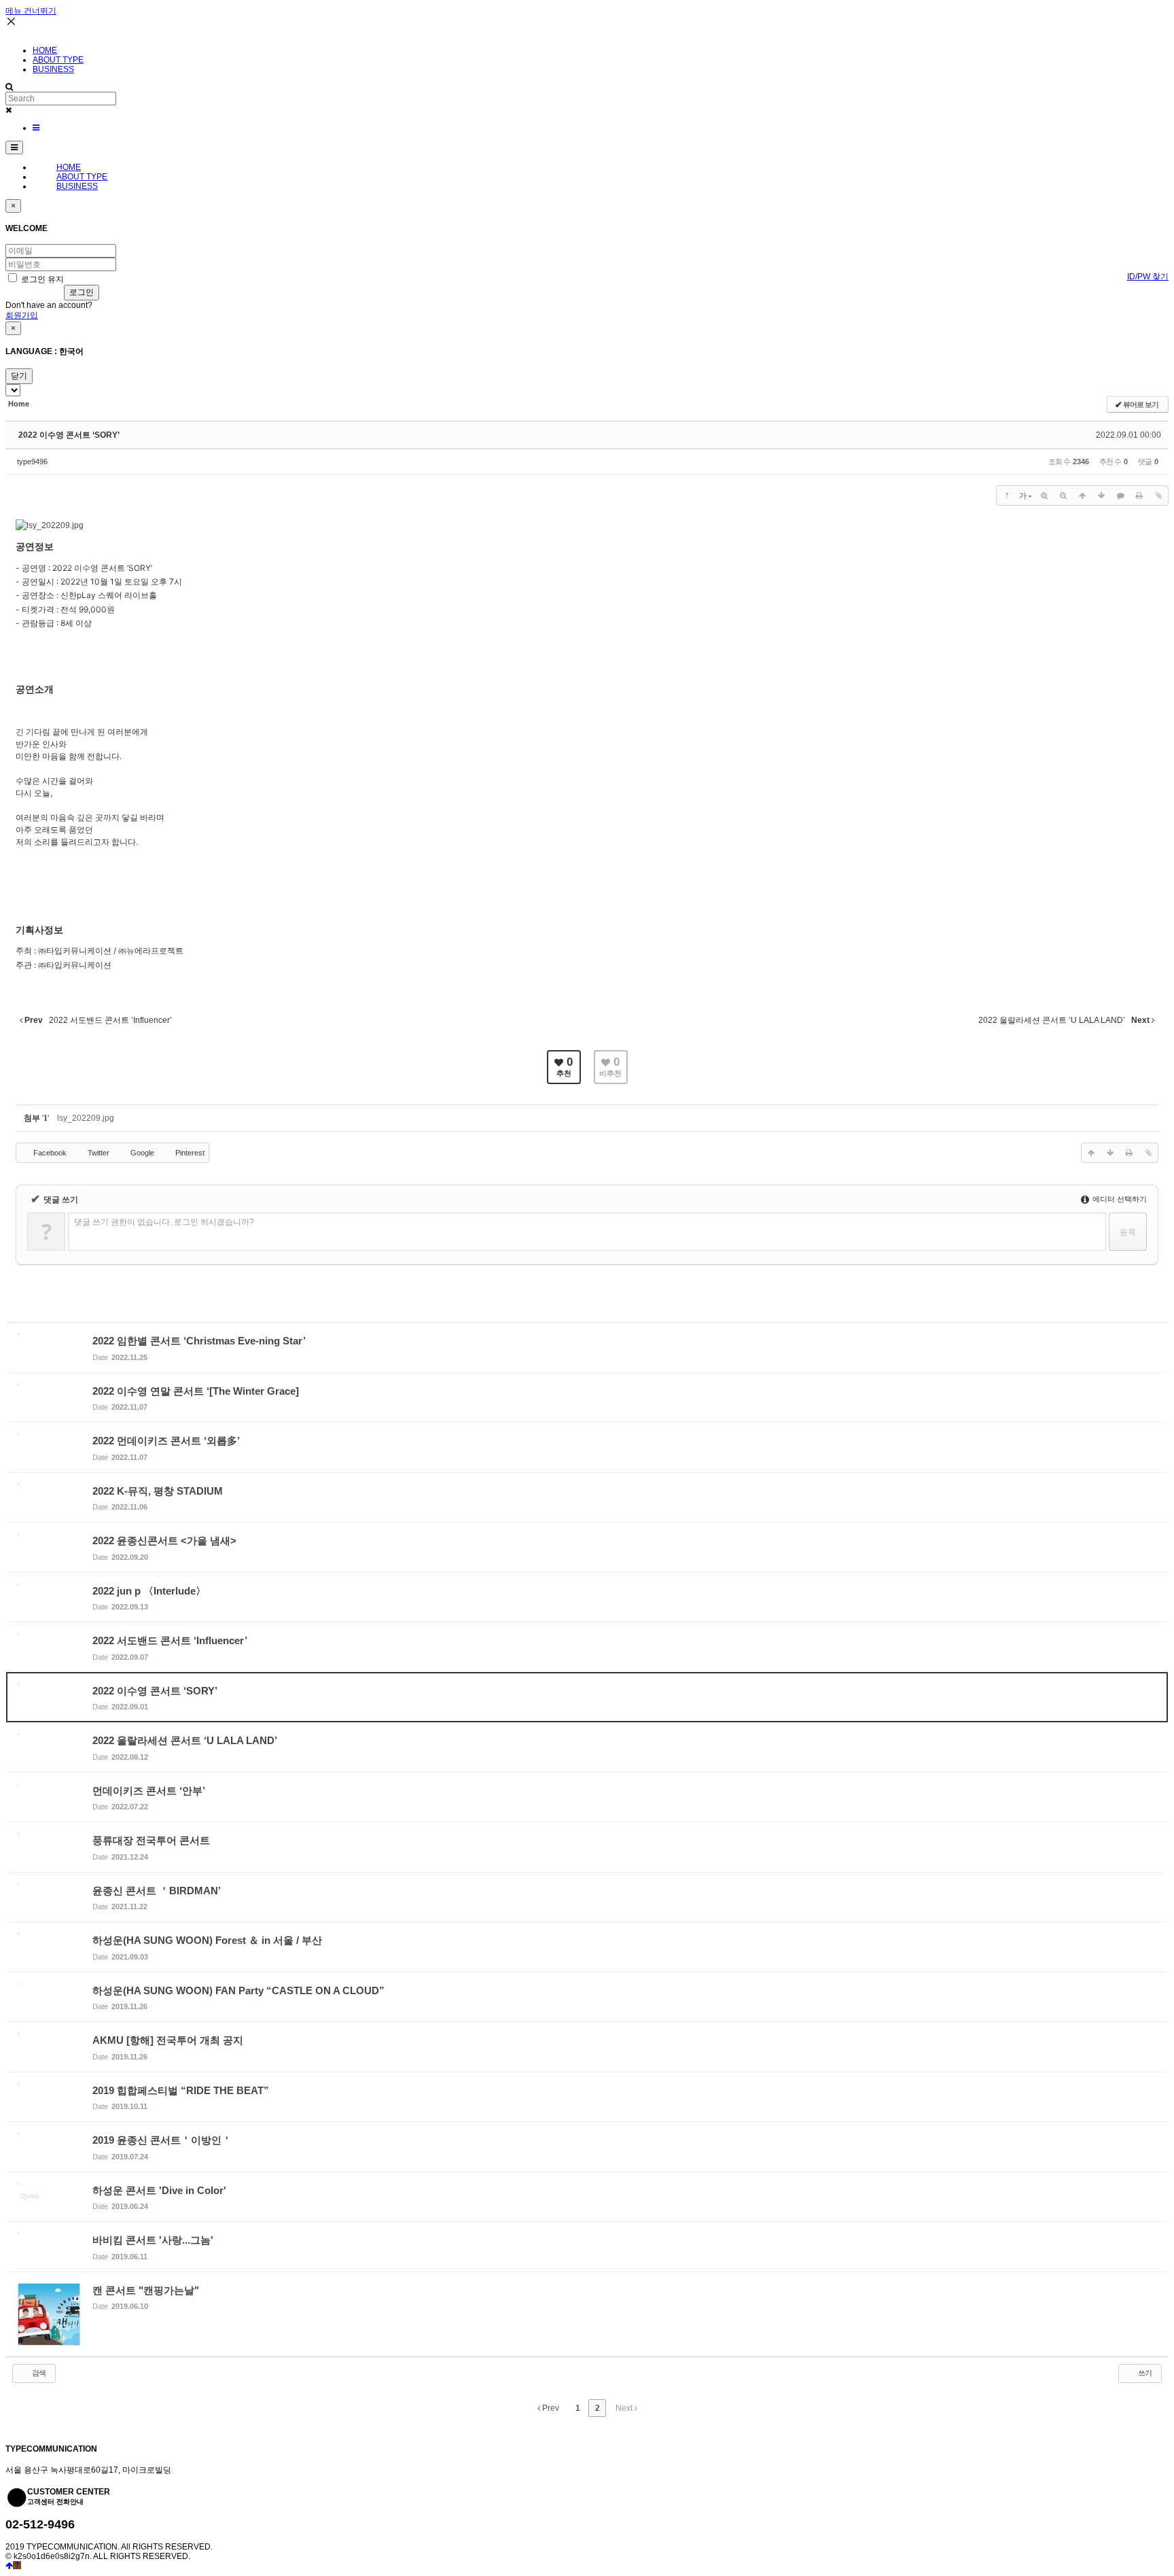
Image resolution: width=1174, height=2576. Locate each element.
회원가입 (22, 315)
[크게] (1044, 495)
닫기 (19, 376)
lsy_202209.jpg (86, 1118)
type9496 (32, 462)
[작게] (1063, 495)
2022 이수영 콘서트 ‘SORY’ (69, 435)
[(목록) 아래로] (1101, 495)
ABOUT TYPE (58, 60)
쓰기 (1144, 2373)
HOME (45, 50)
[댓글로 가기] (1120, 495)
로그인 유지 (41, 279)
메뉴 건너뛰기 (31, 11)
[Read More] (587, 1347)
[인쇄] (1139, 495)
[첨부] (1158, 495)
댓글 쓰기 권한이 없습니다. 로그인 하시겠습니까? (164, 1222)
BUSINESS (53, 69)
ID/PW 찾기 (1148, 277)
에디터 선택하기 (1119, 1199)
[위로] (1082, 495)
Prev (550, 2408)
